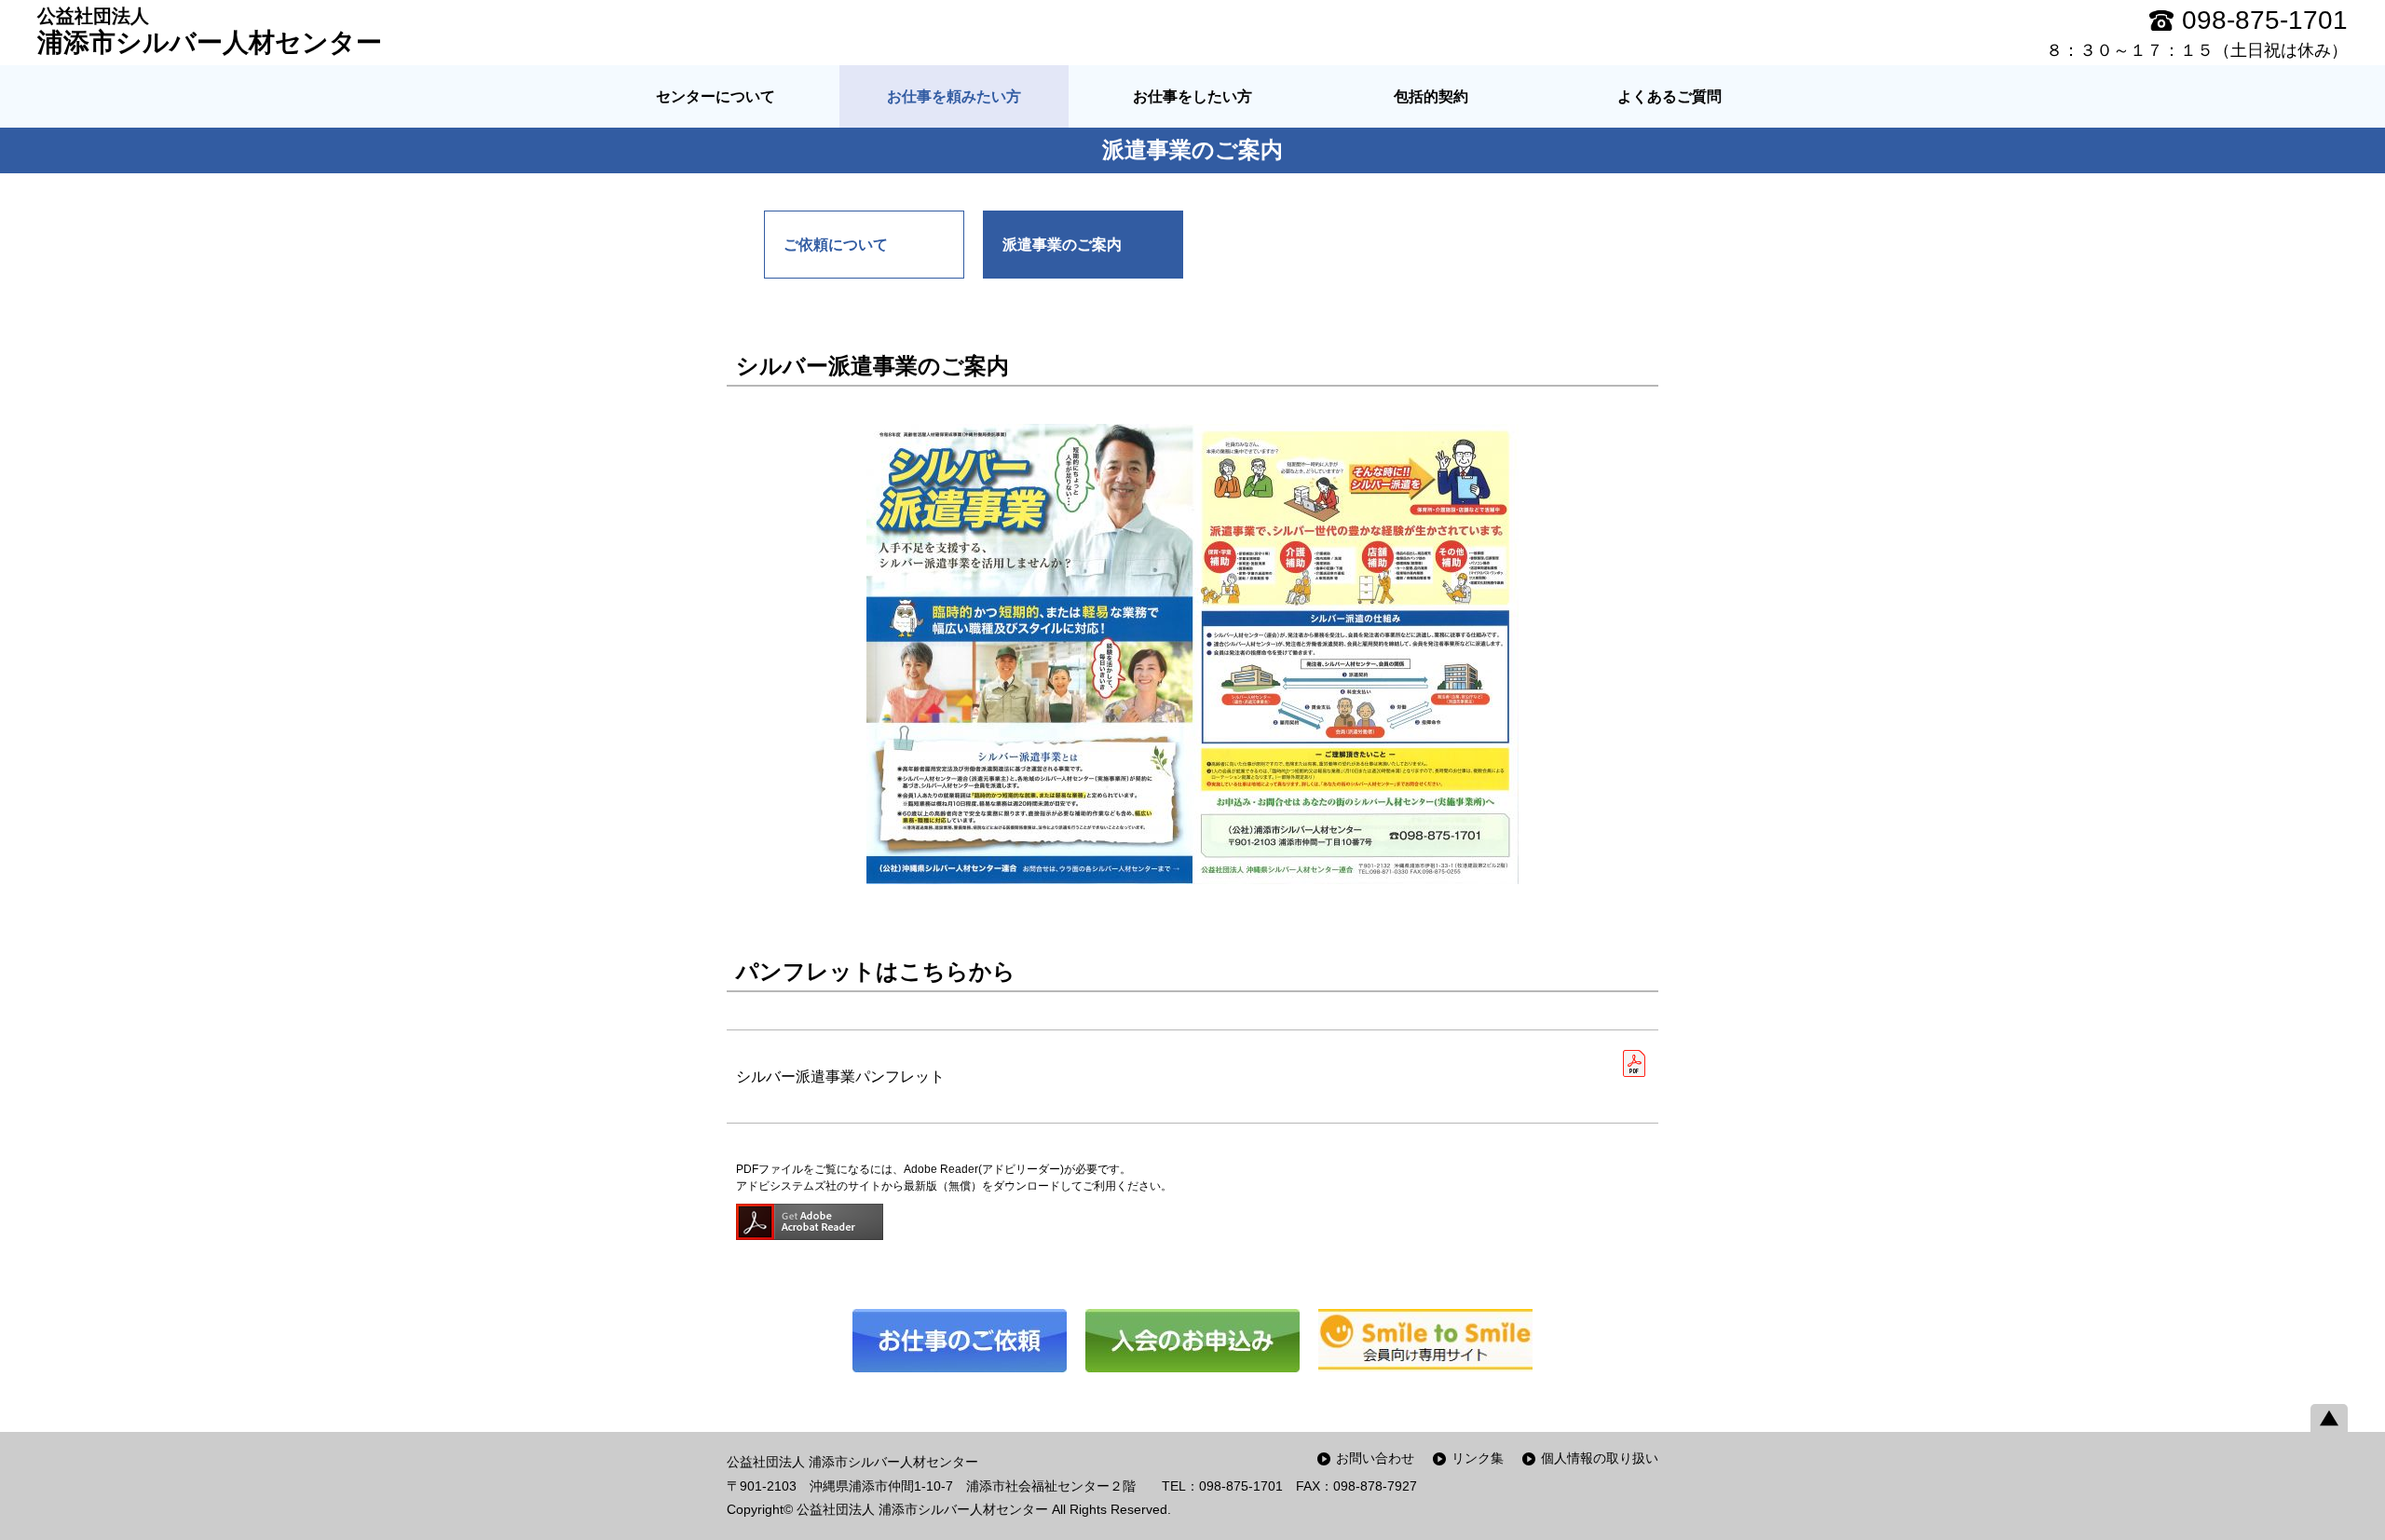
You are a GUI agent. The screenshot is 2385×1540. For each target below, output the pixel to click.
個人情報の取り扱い (1600, 1458)
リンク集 (1478, 1458)
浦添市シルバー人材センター (210, 31)
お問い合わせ (1375, 1458)
